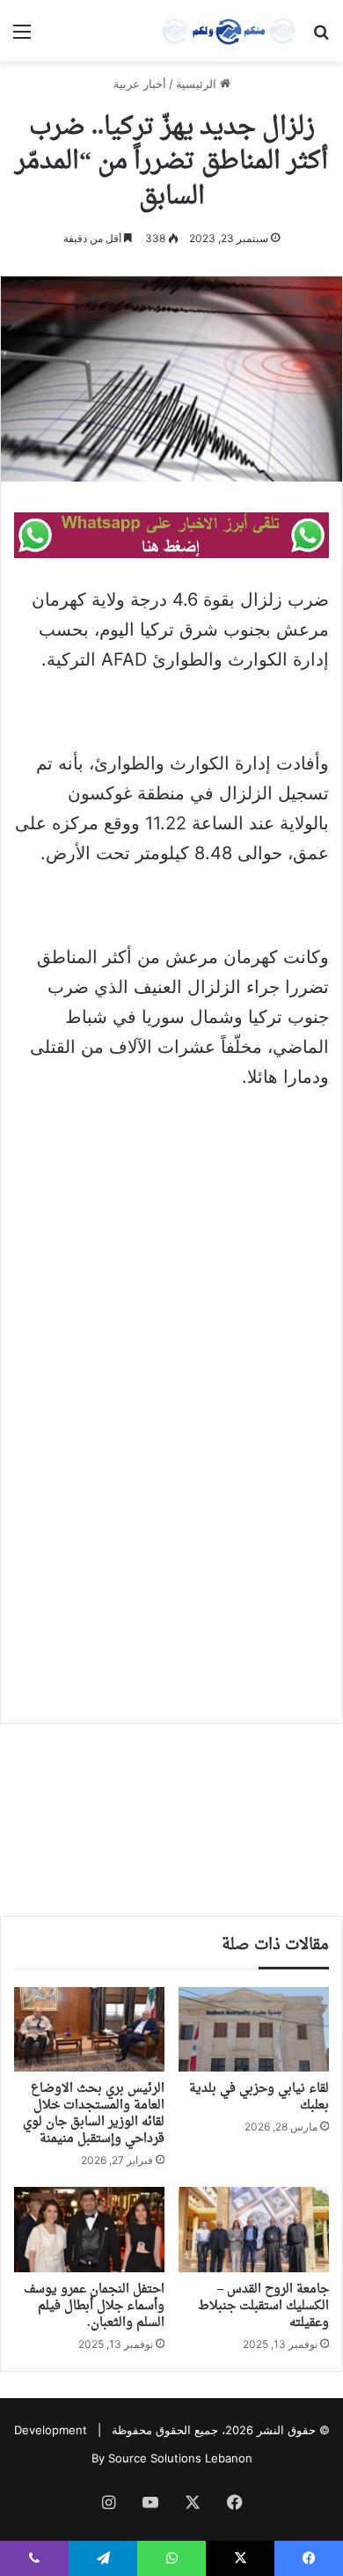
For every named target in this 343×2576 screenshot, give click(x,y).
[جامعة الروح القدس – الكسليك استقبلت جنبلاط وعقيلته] (254, 2229)
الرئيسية (198, 84)
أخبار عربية (140, 84)
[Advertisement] (171, 1285)
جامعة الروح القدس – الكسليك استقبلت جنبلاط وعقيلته (263, 2306)
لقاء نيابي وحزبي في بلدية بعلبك (259, 2097)
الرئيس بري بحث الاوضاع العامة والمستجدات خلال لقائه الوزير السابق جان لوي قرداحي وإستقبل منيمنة (94, 2114)
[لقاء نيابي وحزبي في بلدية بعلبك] (254, 2029)
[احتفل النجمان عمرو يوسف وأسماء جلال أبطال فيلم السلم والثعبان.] (89, 2229)
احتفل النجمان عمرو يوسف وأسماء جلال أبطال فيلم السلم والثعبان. (94, 2306)
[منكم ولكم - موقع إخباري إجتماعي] (229, 31)
